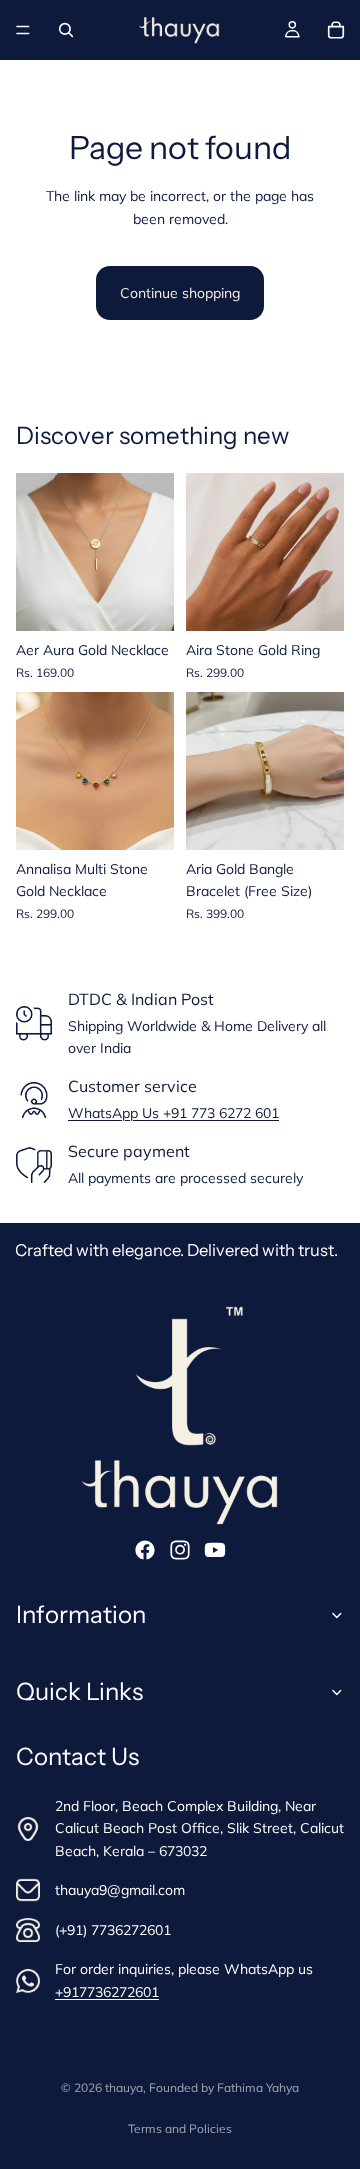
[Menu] (23, 30)
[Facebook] (145, 1550)
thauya (124, 2087)
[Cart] (336, 30)
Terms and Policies (180, 2128)
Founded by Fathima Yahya (224, 2087)
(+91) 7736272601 (113, 1929)
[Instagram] (180, 1550)
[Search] (66, 30)
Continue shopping (180, 293)
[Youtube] (215, 1550)
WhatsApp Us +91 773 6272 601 (173, 1113)
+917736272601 (107, 1991)
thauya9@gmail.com (120, 1889)
